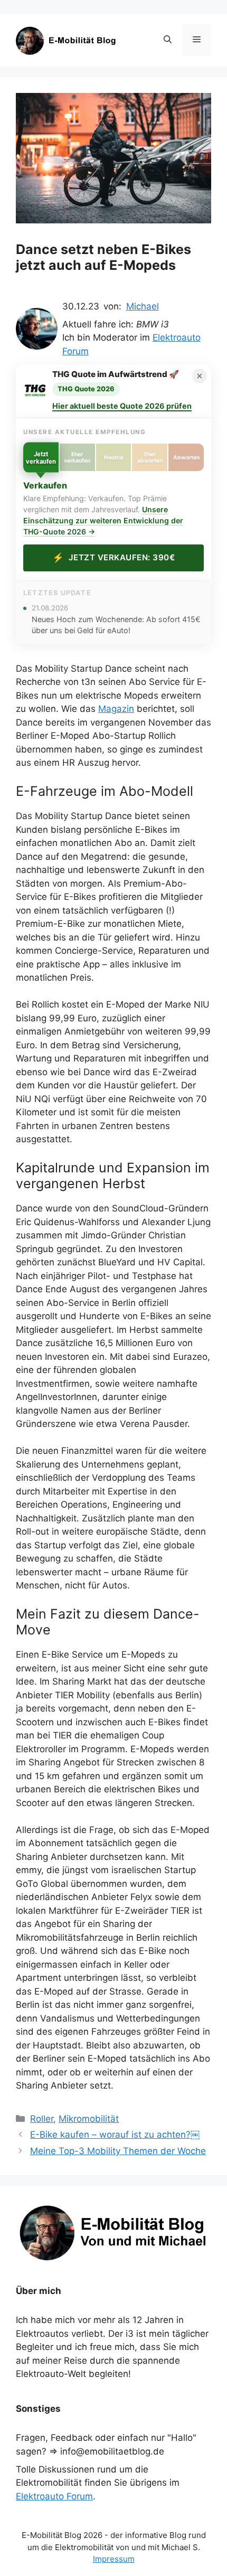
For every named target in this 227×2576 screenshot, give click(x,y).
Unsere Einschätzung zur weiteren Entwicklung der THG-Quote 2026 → (103, 520)
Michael (143, 306)
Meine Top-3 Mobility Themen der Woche (118, 2151)
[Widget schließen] (200, 376)
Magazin (116, 709)
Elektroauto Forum (54, 2496)
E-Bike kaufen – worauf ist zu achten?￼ (115, 2135)
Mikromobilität (89, 2119)
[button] (168, 40)
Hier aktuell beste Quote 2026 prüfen (122, 406)
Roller (42, 2119)
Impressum (114, 2559)
